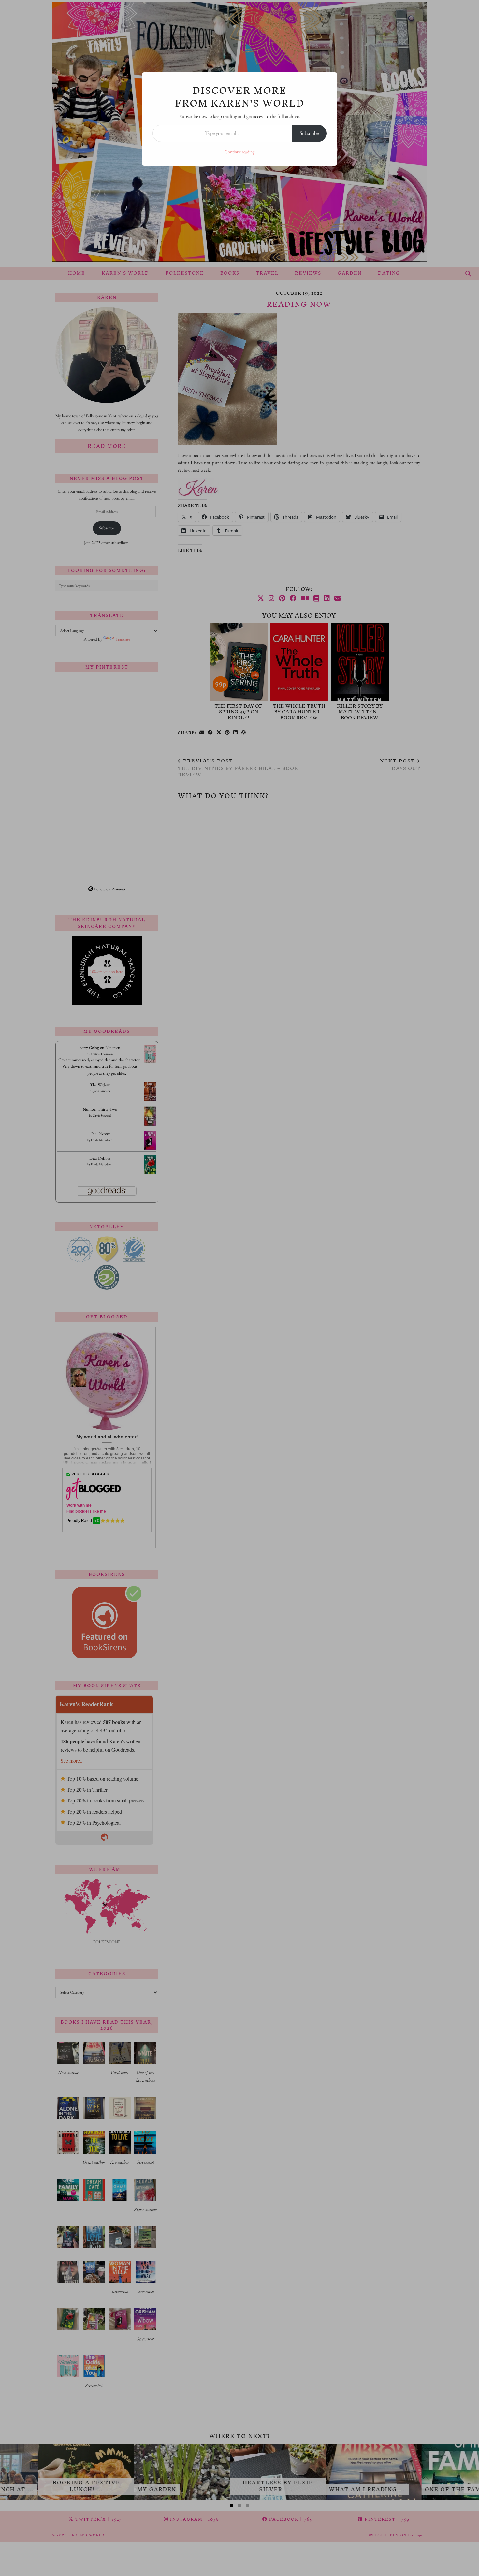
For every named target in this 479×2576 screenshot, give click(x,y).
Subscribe (309, 133)
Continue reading (239, 152)
